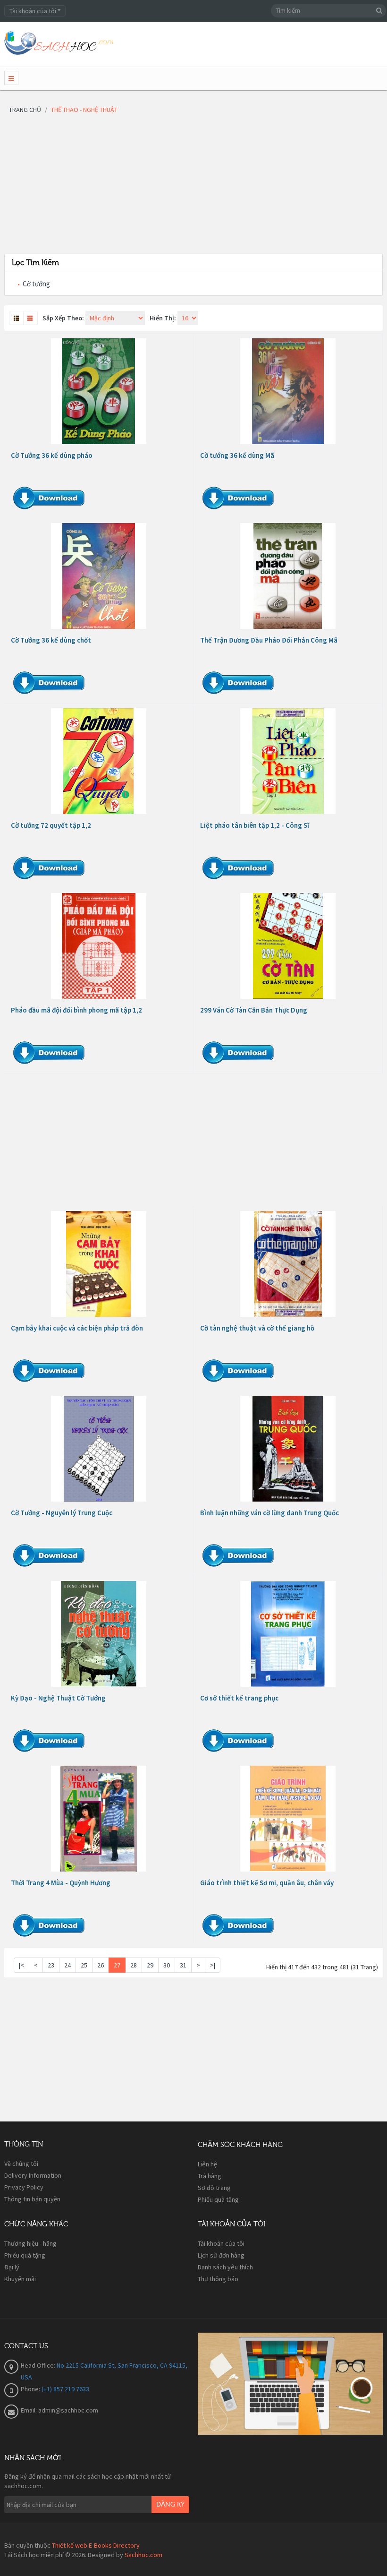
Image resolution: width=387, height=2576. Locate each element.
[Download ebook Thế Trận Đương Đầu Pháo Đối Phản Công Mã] (288, 576)
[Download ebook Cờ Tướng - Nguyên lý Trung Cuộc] (99, 1449)
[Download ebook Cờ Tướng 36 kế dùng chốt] (99, 576)
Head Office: (39, 2365)
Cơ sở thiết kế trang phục (239, 1698)
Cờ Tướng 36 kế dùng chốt (51, 640)
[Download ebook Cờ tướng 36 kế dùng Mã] (288, 391)
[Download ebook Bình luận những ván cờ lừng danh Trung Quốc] (288, 1449)
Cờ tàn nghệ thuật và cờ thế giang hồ (257, 1328)
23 (51, 1965)
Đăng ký (170, 2505)
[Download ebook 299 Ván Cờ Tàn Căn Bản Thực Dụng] (288, 946)
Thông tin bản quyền (32, 2199)
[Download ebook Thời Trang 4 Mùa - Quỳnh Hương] (99, 1819)
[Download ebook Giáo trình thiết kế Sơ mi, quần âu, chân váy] (288, 1819)
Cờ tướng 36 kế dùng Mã (237, 455)
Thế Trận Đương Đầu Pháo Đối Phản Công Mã (269, 640)
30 (167, 1965)
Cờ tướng (36, 284)
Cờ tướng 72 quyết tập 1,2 (51, 825)
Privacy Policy (24, 2187)
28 (134, 1965)
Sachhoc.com (143, 2555)
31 (183, 1965)
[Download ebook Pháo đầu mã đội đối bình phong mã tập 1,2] (99, 946)
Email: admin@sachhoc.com (59, 2410)
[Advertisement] (193, 187)
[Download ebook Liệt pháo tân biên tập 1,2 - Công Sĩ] (288, 761)
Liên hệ (207, 2164)
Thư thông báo (218, 2279)
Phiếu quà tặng (218, 2199)
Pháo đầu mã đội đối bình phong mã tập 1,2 (76, 1010)
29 (150, 1965)
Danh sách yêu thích (225, 2267)
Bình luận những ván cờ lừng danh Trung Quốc (269, 1513)
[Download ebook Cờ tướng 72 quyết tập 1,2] (99, 761)
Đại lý (12, 2267)
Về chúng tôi (21, 2164)
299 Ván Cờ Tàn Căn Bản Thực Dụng (254, 1010)
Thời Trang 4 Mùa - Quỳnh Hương (61, 1883)
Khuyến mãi (20, 2279)
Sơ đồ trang (214, 2188)
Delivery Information (33, 2175)
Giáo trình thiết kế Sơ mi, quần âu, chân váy (267, 1883)
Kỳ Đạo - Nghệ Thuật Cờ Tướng (58, 1698)
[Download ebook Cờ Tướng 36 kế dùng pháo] (99, 391)
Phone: (31, 2389)
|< (21, 1965)
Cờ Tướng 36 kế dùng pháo (52, 455)
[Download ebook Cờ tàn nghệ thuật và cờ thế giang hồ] (288, 1264)
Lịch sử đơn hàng (221, 2255)
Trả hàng (210, 2176)
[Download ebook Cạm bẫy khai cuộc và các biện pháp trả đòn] (99, 1264)
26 (101, 1965)
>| (213, 1965)
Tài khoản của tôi (221, 2243)
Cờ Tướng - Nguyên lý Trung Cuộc (62, 1513)
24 (67, 1965)
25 (84, 1965)
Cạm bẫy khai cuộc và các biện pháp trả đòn (77, 1328)
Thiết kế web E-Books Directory (96, 2545)
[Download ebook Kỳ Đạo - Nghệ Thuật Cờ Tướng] (99, 1634)
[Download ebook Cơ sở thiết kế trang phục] (288, 1634)
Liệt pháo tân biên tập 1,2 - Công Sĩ (255, 825)
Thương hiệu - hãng (30, 2243)
